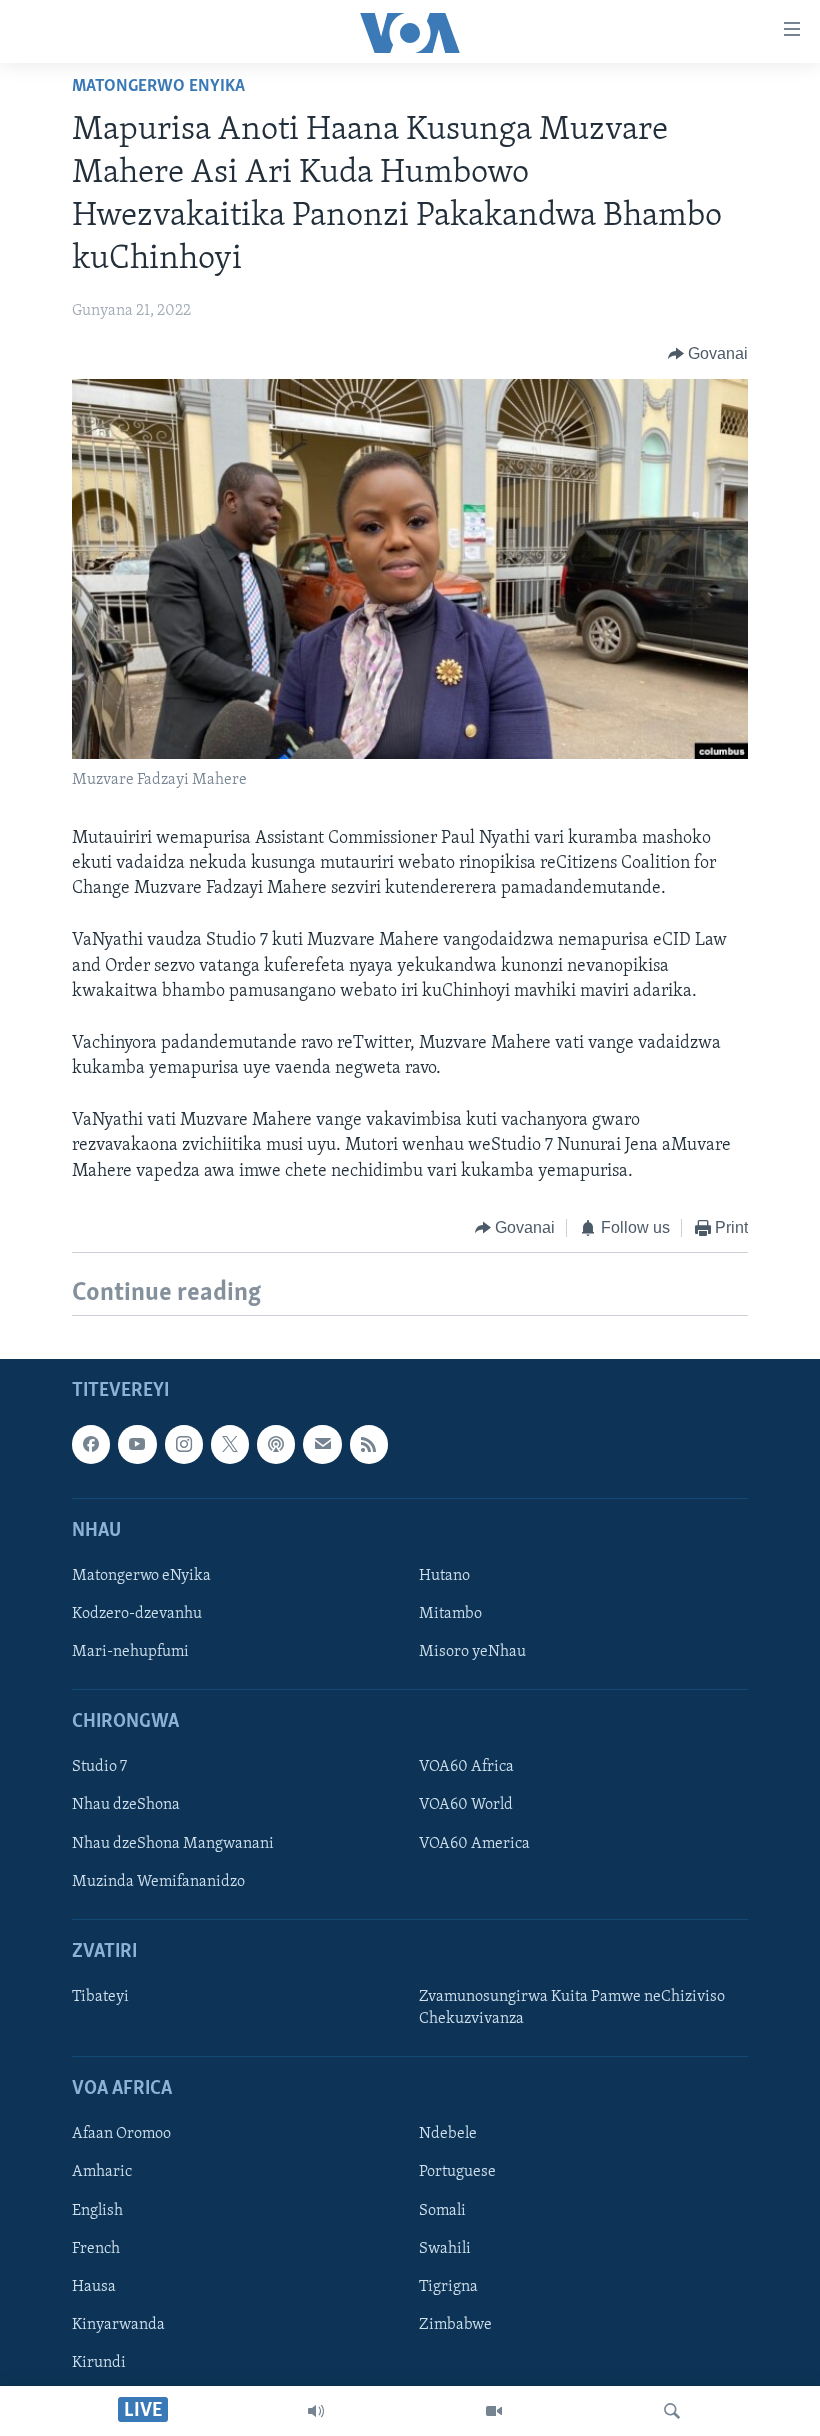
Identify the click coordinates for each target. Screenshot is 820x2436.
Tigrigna (448, 2287)
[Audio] (316, 2411)
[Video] (494, 2411)
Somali (442, 2211)
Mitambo (450, 1614)
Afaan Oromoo (121, 2135)
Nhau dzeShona (126, 1806)
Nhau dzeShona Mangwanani (173, 1844)
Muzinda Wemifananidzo (158, 1882)
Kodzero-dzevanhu (137, 1614)
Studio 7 (99, 1768)
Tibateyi (100, 1997)
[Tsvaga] (672, 2411)
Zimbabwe (455, 2325)
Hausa (94, 2287)
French (96, 2249)
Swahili (445, 2249)
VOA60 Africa (466, 1768)
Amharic (102, 2173)
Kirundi (99, 2363)
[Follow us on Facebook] (91, 1445)
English (97, 2211)
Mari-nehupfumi (130, 1652)
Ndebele (448, 2135)
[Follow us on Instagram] (184, 1445)
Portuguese (457, 2173)
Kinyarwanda (118, 2325)
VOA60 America (474, 1844)
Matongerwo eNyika (158, 87)
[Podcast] (276, 1445)
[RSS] (369, 1445)
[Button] (708, 354)
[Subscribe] (322, 1445)
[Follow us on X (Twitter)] (230, 1445)
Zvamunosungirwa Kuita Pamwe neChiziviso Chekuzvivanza (572, 2008)
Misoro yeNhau (472, 1652)
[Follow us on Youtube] (137, 1445)
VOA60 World (466, 1806)
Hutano (444, 1576)
